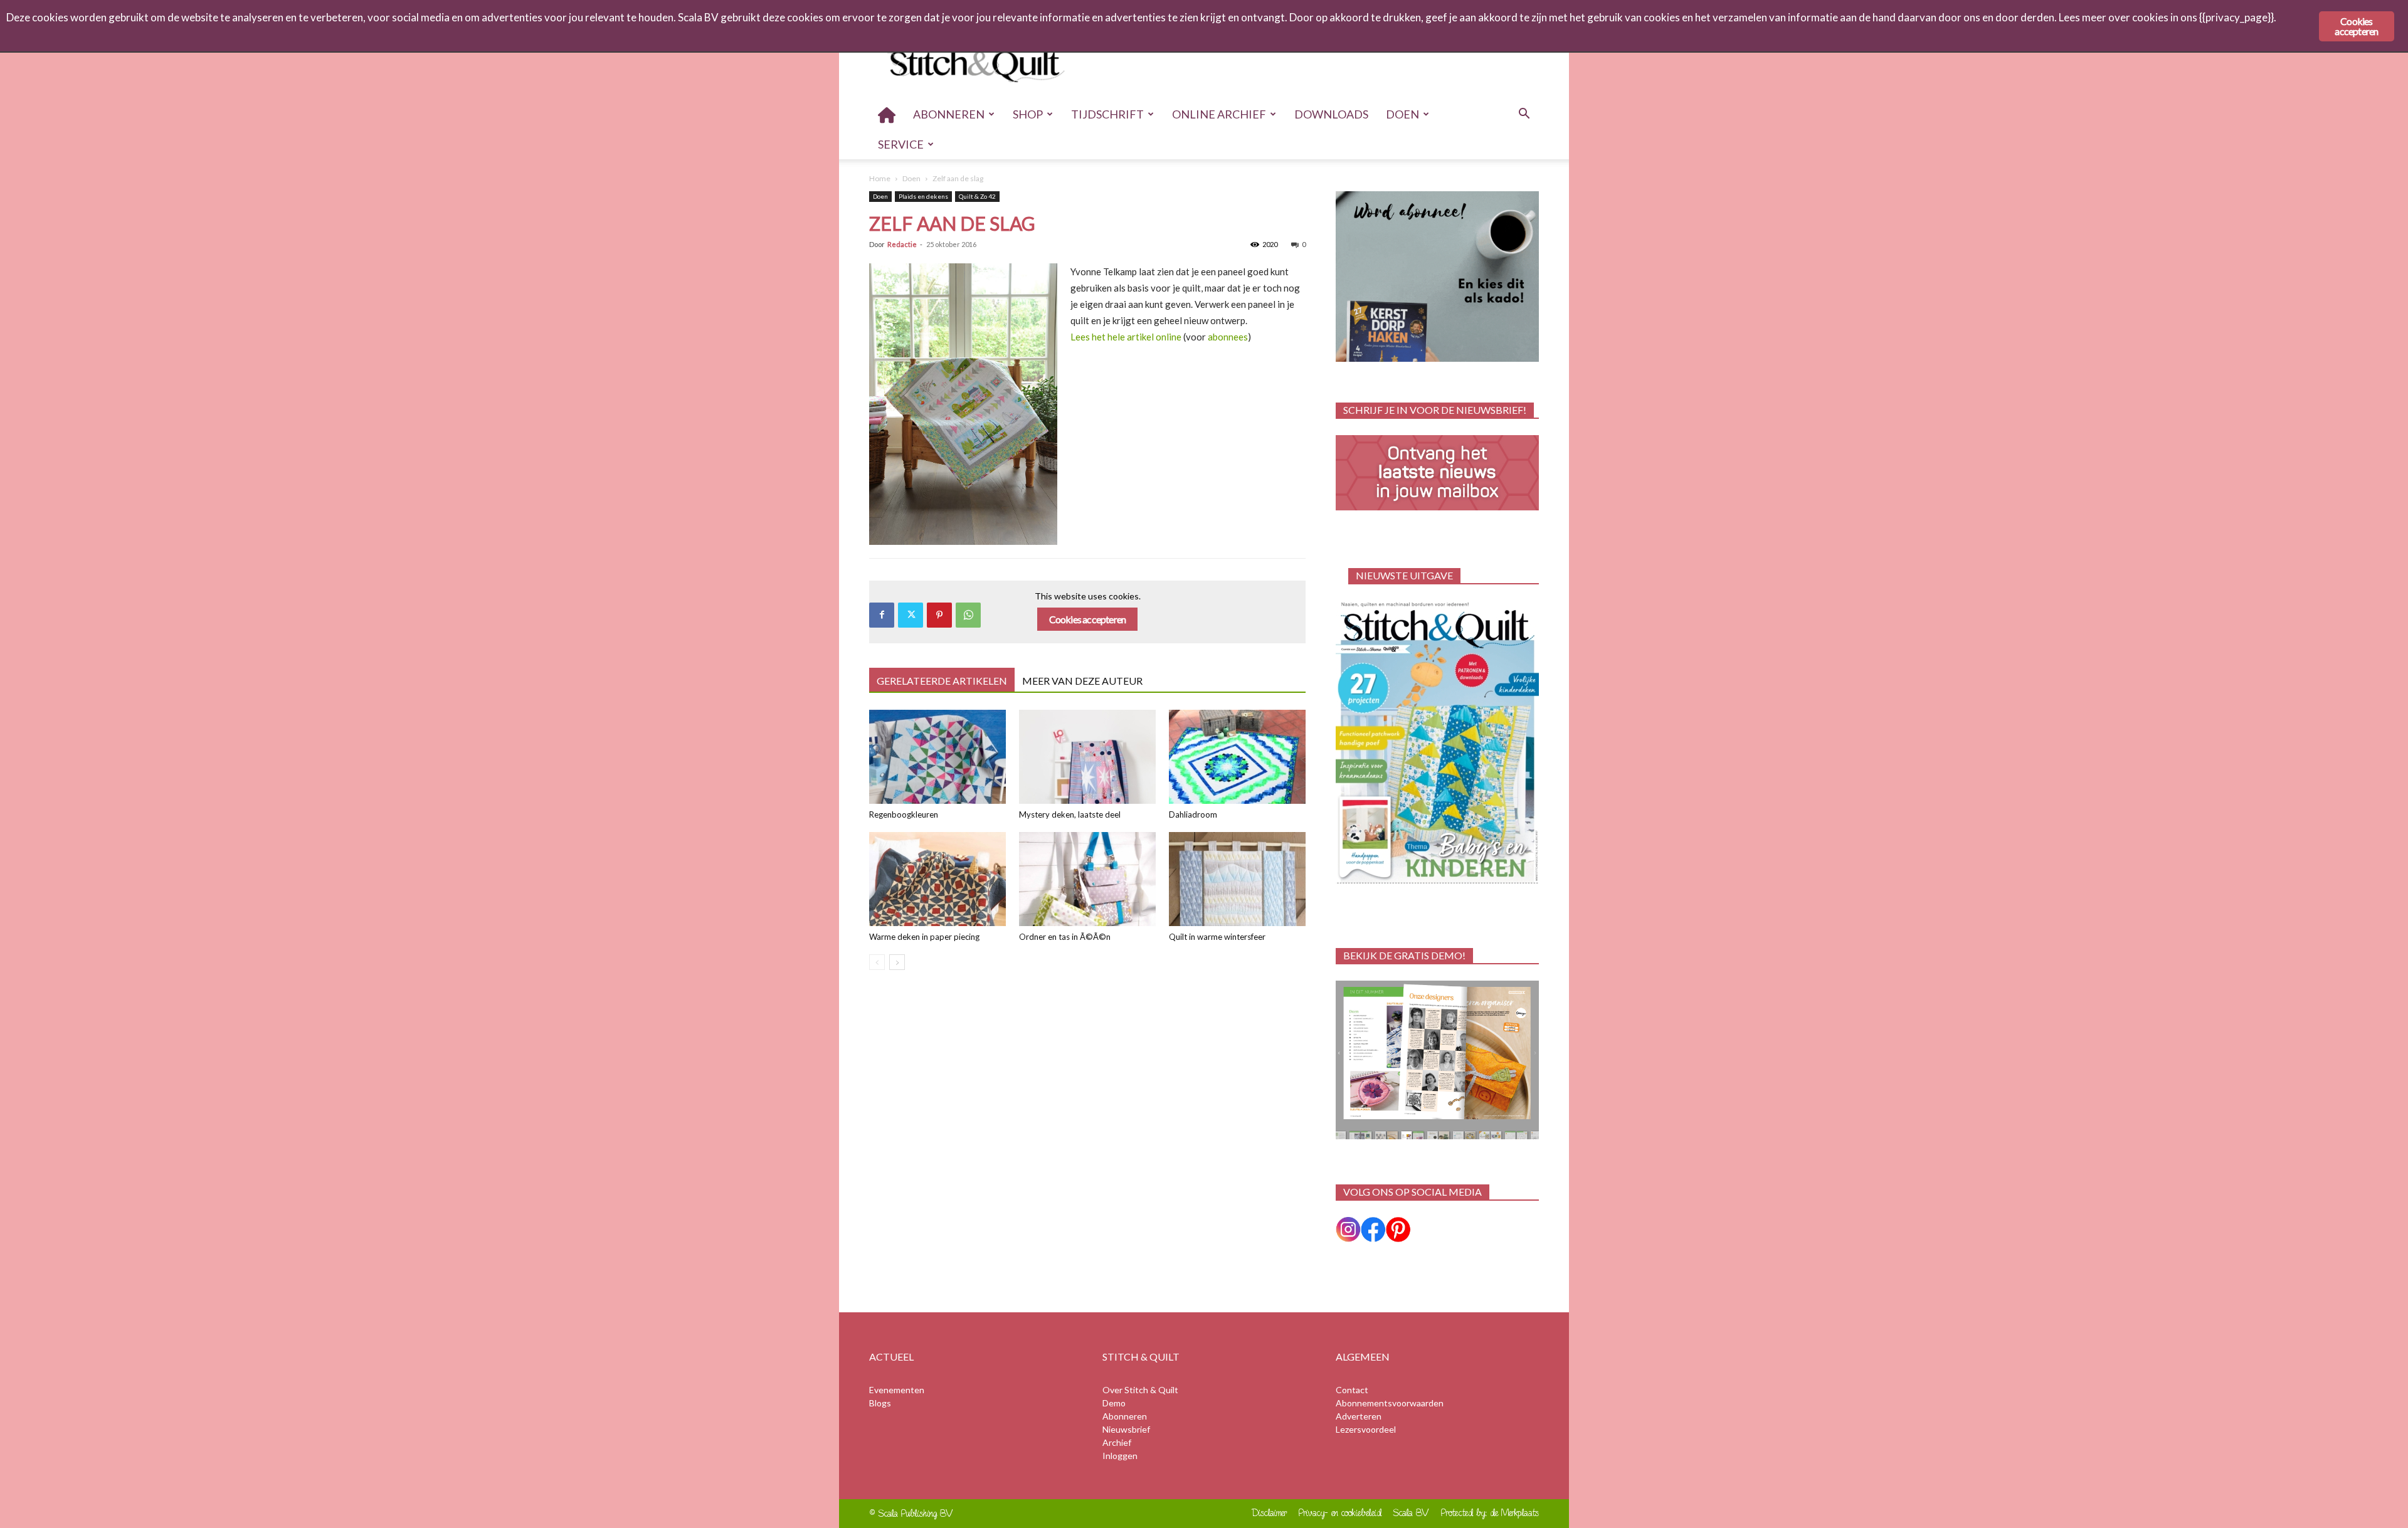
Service (901, 144)
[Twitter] (911, 615)
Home (880, 178)
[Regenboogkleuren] (937, 757)
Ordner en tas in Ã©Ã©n (1065, 937)
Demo (1114, 1403)
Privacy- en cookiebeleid (1340, 1513)
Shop (1028, 114)
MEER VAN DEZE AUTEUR (1082, 681)
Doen (1402, 114)
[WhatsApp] (968, 615)
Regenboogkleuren (904, 814)
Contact (1352, 1390)
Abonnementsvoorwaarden (1390, 1403)
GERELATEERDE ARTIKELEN (942, 681)
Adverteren (1359, 1416)
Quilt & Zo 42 (977, 196)
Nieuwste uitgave (1404, 575)
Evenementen (897, 1390)
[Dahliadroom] (1237, 757)
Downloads (1331, 114)
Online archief (1219, 114)
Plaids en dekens (923, 196)
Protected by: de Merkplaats (1490, 1513)
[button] (1524, 115)
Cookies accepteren (1088, 619)
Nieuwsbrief (1126, 1429)
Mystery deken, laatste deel (1070, 814)
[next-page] (897, 962)
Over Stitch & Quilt (1140, 1390)
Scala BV (1411, 1513)
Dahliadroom (1193, 814)
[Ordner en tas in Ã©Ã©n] (1087, 879)
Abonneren (949, 114)
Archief (1117, 1442)
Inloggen (1120, 1456)
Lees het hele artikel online (1126, 337)
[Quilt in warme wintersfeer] (1237, 879)
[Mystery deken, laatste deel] (1087, 757)
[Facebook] (882, 615)
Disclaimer (1270, 1513)
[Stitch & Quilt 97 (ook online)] (1437, 743)
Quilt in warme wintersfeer (1217, 937)
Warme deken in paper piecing (924, 937)
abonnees (1228, 337)
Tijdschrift (1107, 114)
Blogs (880, 1403)
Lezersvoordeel (1366, 1429)
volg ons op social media (1413, 1192)
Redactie (902, 244)
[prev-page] (877, 962)
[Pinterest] (939, 615)
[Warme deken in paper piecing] (937, 879)
